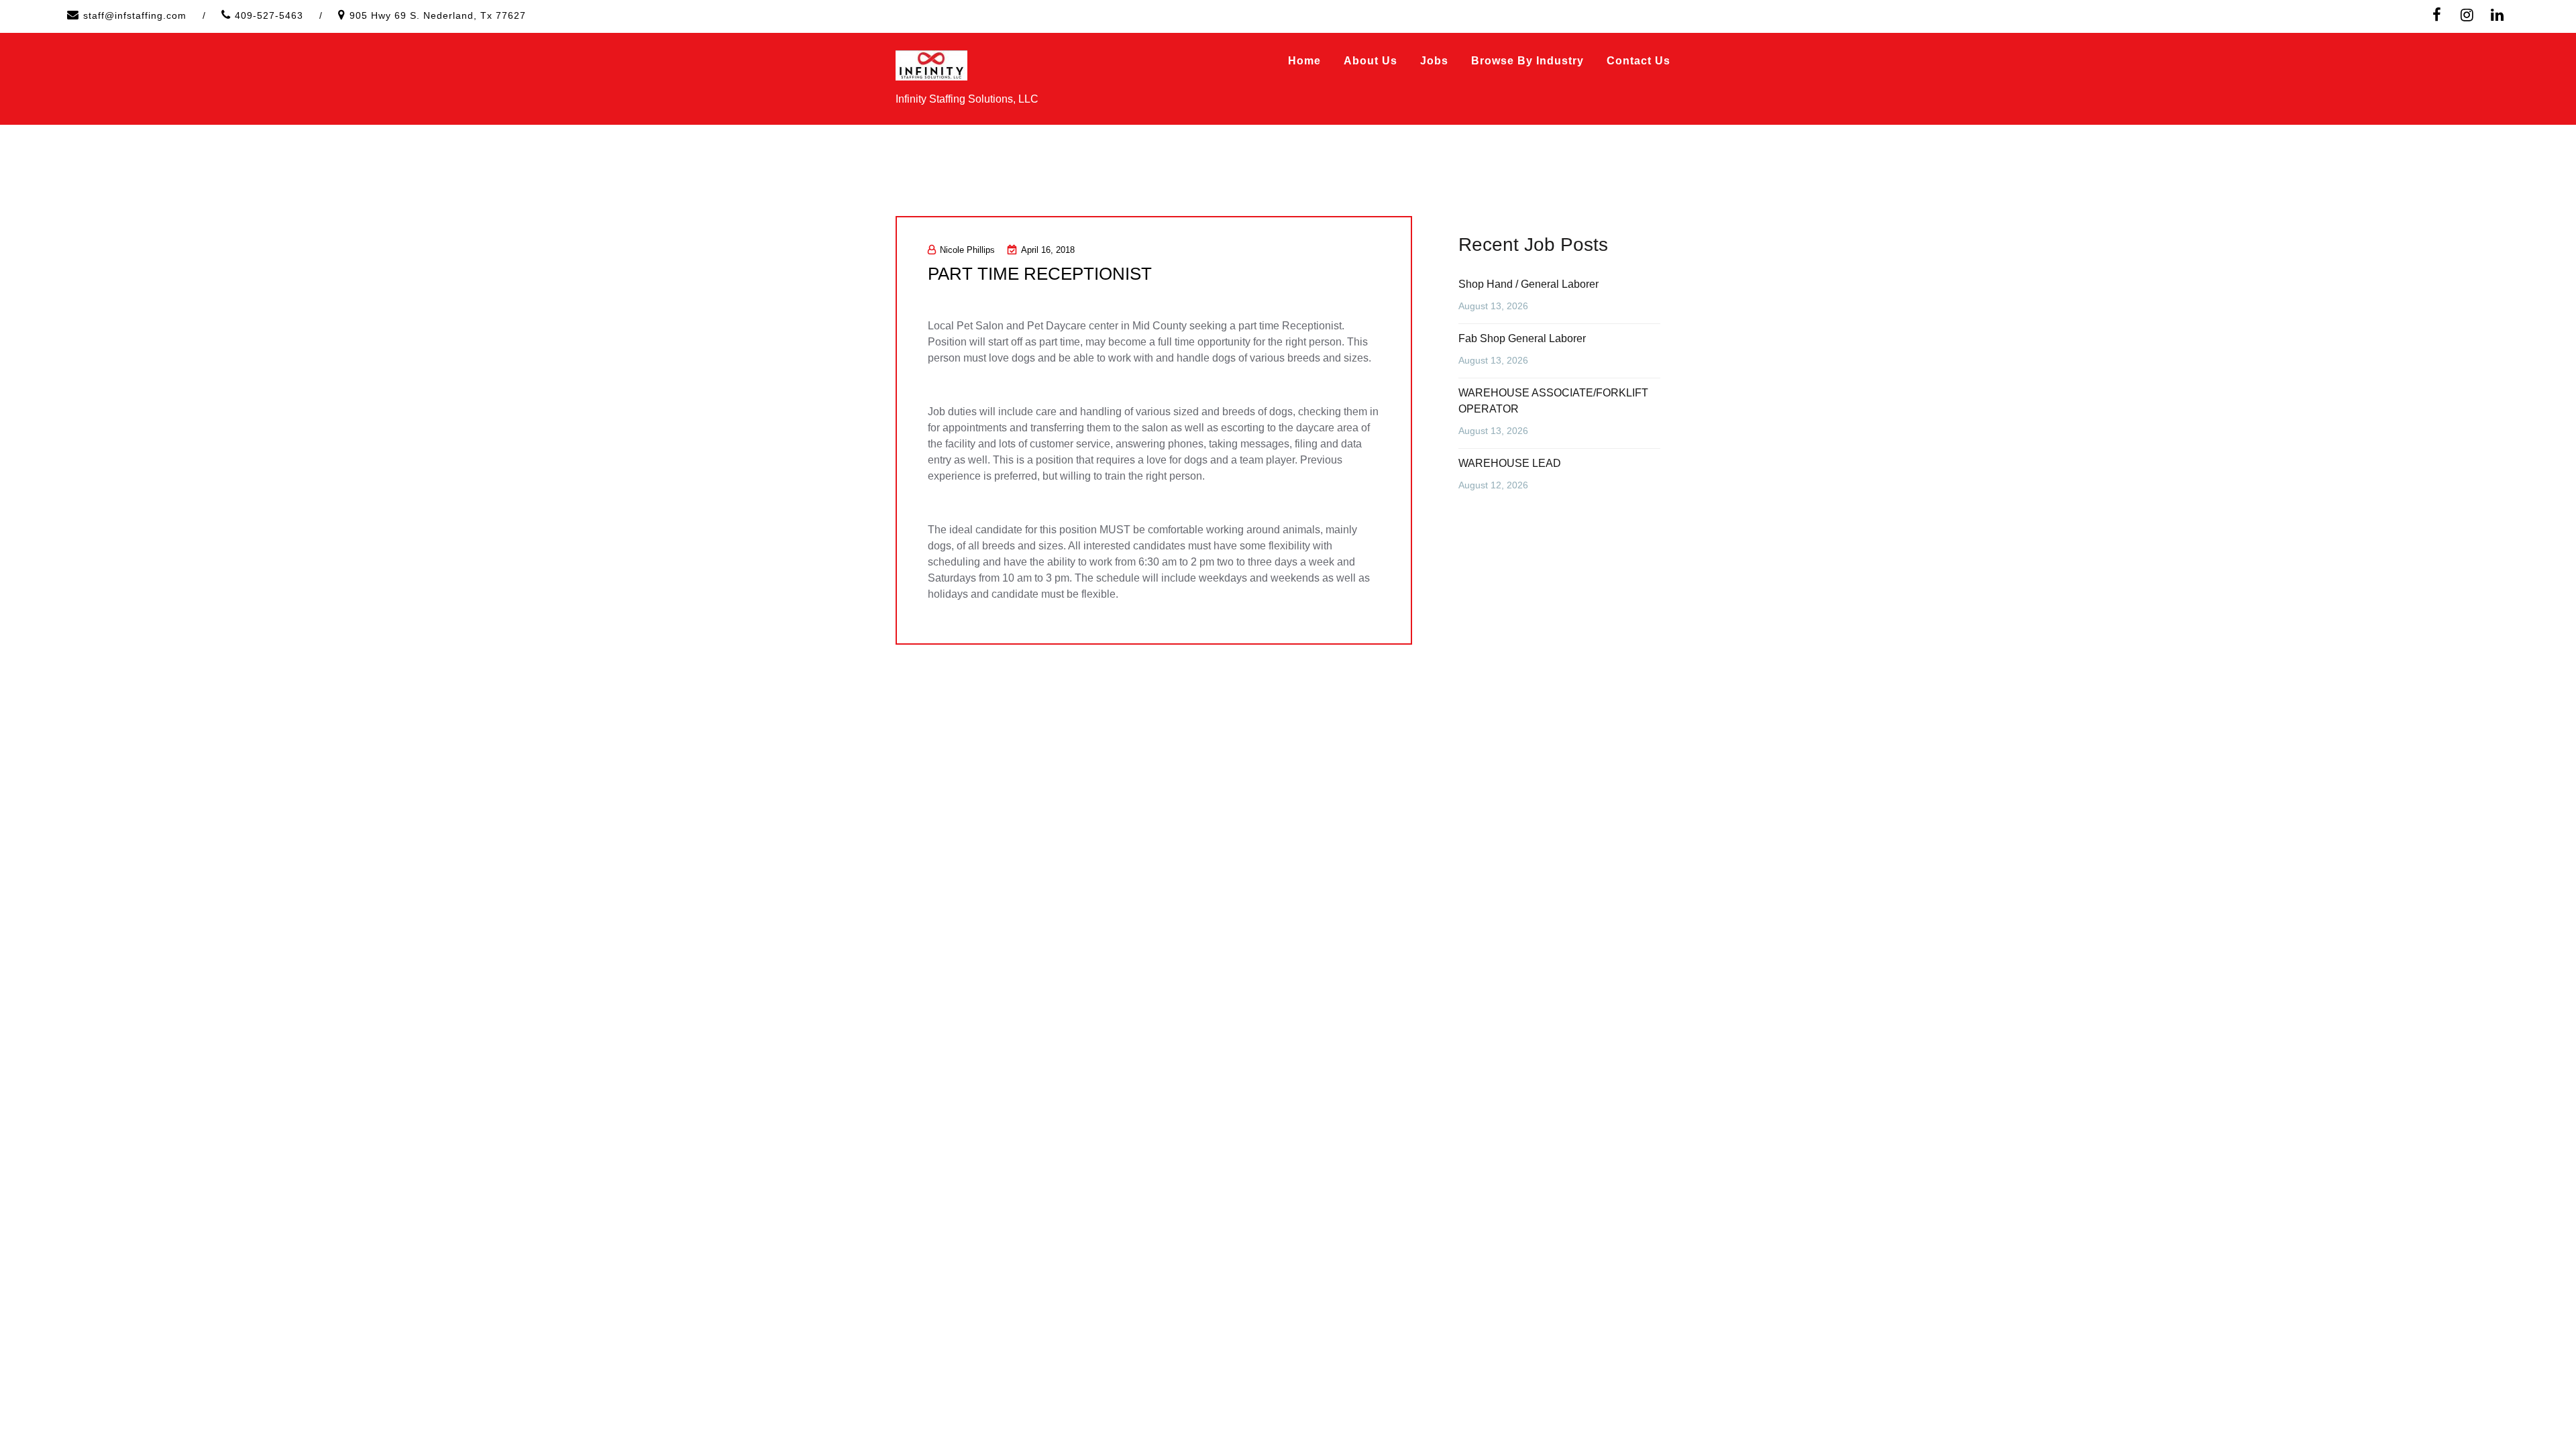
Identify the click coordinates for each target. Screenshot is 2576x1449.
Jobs (1434, 61)
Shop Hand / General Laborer (1528, 284)
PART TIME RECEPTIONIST (1040, 274)
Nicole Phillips (967, 250)
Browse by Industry (1527, 61)
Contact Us (1639, 61)
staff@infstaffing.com (135, 15)
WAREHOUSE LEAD (1510, 463)
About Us (1371, 61)
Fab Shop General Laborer (1522, 338)
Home (1304, 61)
